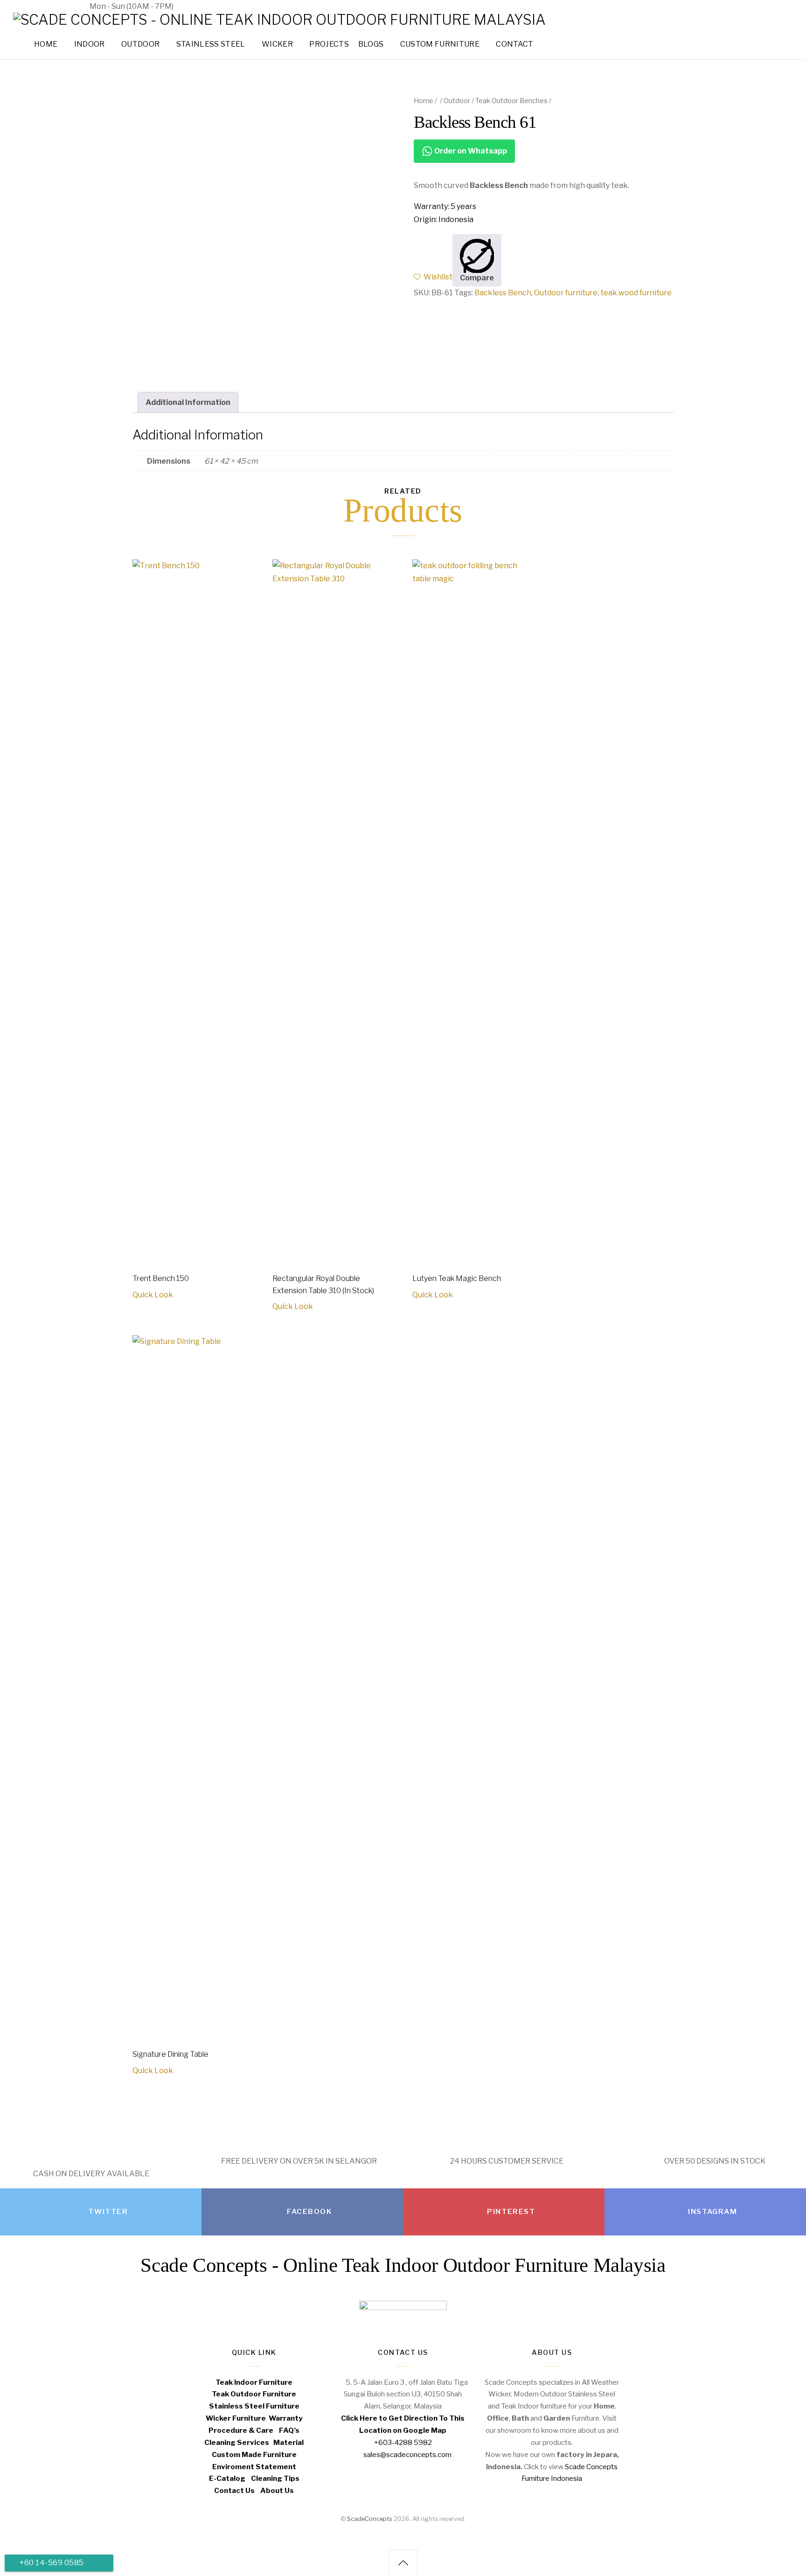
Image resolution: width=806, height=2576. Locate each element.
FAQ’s (289, 2430)
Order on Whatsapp (470, 151)
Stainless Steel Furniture (254, 2406)
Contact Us (234, 2490)
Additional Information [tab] (188, 402)
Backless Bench (503, 293)
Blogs (371, 44)
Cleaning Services (237, 2442)
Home (424, 101)
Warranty (286, 2418)
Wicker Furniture (236, 2418)
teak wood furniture (636, 293)
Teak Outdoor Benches (511, 101)
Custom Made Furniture (254, 2454)
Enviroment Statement (254, 2467)
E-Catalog (227, 2478)
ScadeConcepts (370, 2518)
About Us (277, 2490)
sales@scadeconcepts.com (238, 6)
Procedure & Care (241, 2430)
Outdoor (457, 101)
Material (288, 2442)
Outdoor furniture (566, 293)
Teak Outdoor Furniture (254, 2394)
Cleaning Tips (275, 2478)
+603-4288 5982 (44, 6)
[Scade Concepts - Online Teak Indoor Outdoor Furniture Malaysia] (279, 20)
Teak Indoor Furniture (254, 2382)
